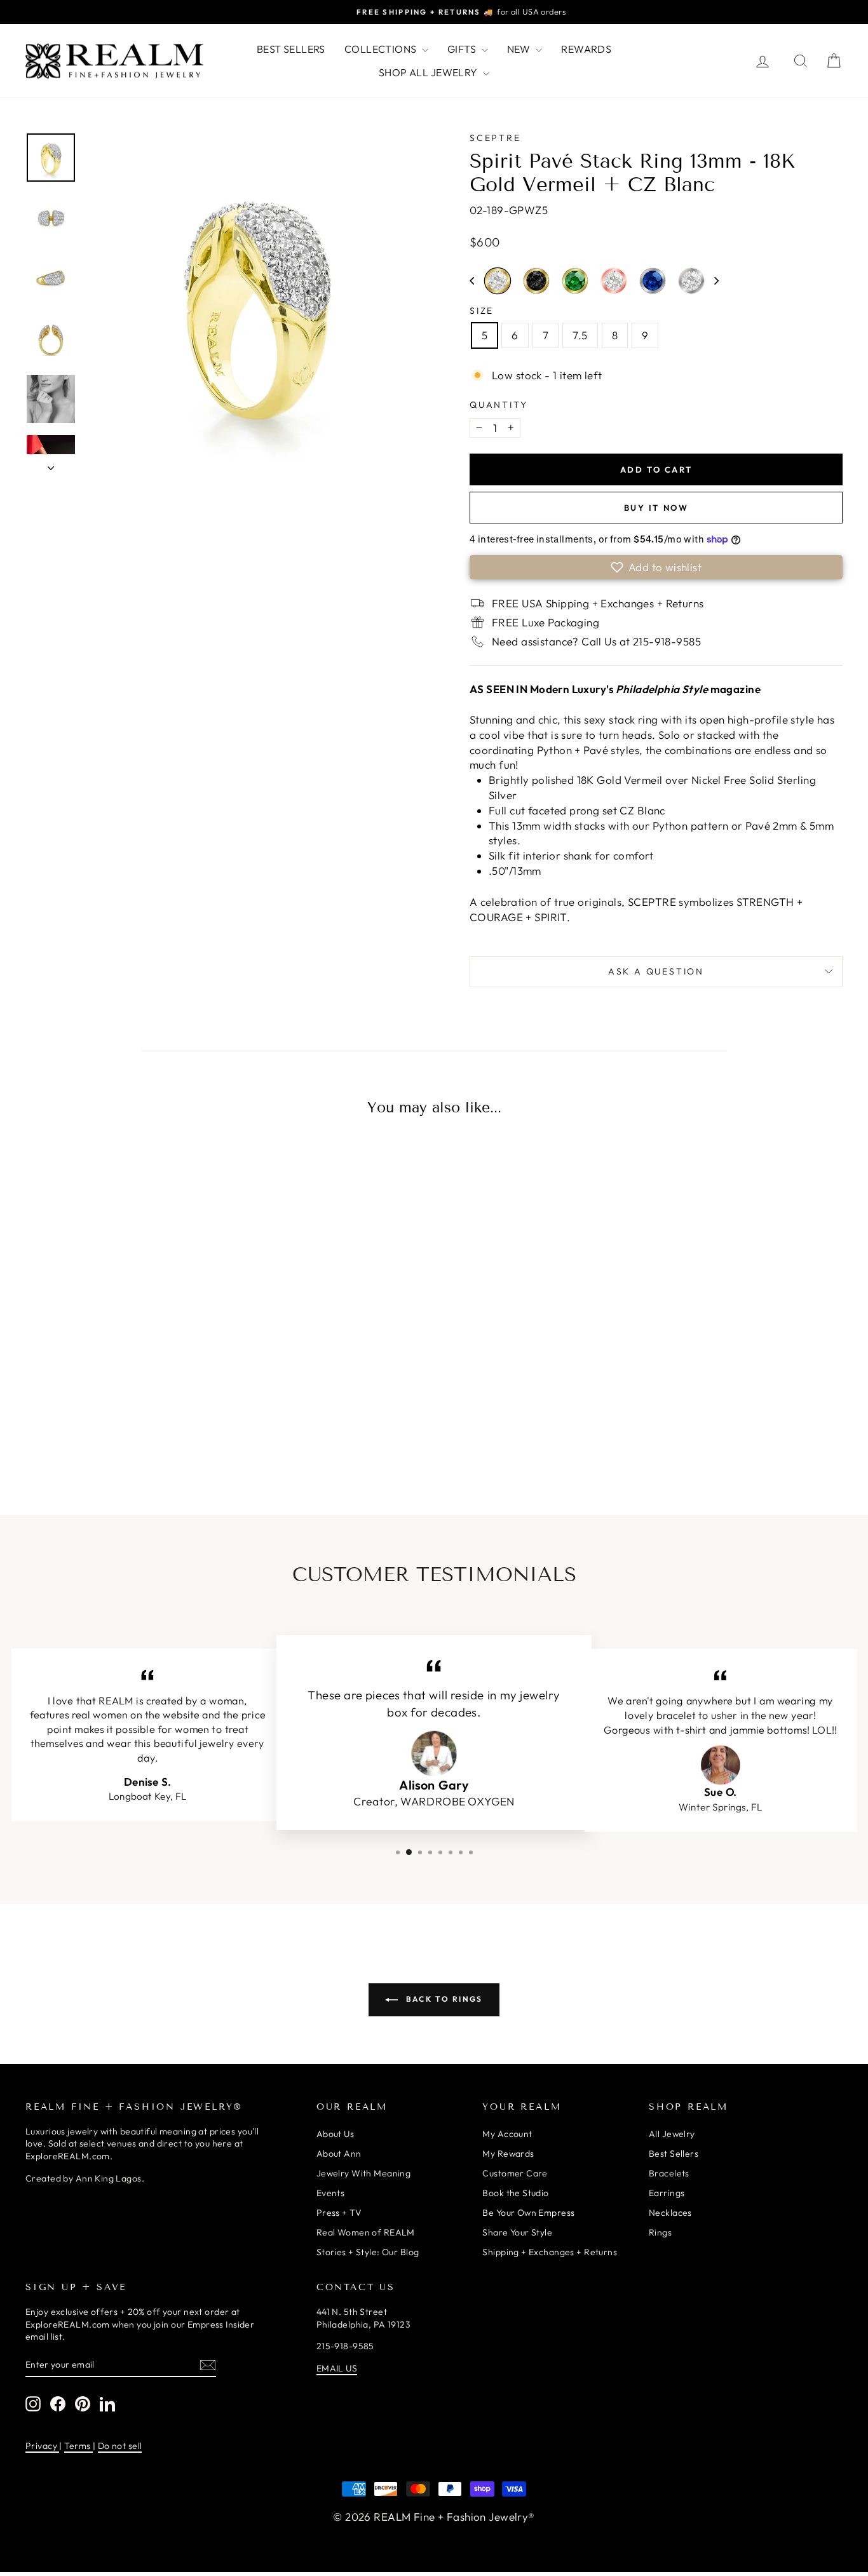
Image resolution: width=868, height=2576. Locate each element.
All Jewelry (672, 2134)
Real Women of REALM (366, 2232)
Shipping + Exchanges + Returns (550, 2252)
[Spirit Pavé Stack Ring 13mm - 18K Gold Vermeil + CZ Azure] (83, 1427)
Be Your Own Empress (528, 2213)
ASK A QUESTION (656, 971)
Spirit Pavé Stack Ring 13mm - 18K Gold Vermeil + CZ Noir (536, 281)
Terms (78, 2446)
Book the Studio (515, 2193)
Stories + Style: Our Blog (368, 2252)
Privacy (42, 2446)
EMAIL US (337, 2368)
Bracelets (669, 2173)
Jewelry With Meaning (364, 2173)
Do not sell (120, 2446)
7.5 (580, 335)
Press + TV (339, 2213)
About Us (335, 2134)
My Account (507, 2134)
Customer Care (515, 2173)
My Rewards (508, 2154)
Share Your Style (517, 2232)
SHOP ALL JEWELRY (429, 72)
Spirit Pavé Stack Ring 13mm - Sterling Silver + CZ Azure (653, 281)
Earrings (667, 2193)
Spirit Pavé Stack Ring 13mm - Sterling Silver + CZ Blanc (691, 281)
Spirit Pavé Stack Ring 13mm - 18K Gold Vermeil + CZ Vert (575, 281)
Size (482, 311)
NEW (520, 49)
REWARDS (586, 49)
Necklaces (670, 2213)
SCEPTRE (495, 138)
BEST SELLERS (291, 49)
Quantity (498, 405)
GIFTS (463, 49)
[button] (472, 281)
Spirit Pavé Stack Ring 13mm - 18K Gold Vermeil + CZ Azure (83, 1425)
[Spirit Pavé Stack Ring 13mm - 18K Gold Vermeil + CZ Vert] (163, 1427)
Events (331, 2193)
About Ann (339, 2154)
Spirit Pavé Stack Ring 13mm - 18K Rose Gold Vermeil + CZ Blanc (614, 281)
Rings (660, 2232)
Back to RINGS (443, 1999)
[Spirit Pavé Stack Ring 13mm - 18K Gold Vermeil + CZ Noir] (136, 1427)
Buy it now (656, 508)
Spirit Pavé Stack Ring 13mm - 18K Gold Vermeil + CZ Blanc (498, 281)
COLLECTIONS (382, 49)
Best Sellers (674, 2154)
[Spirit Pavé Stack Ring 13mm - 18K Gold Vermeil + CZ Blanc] (109, 1427)
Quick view (123, 1328)
